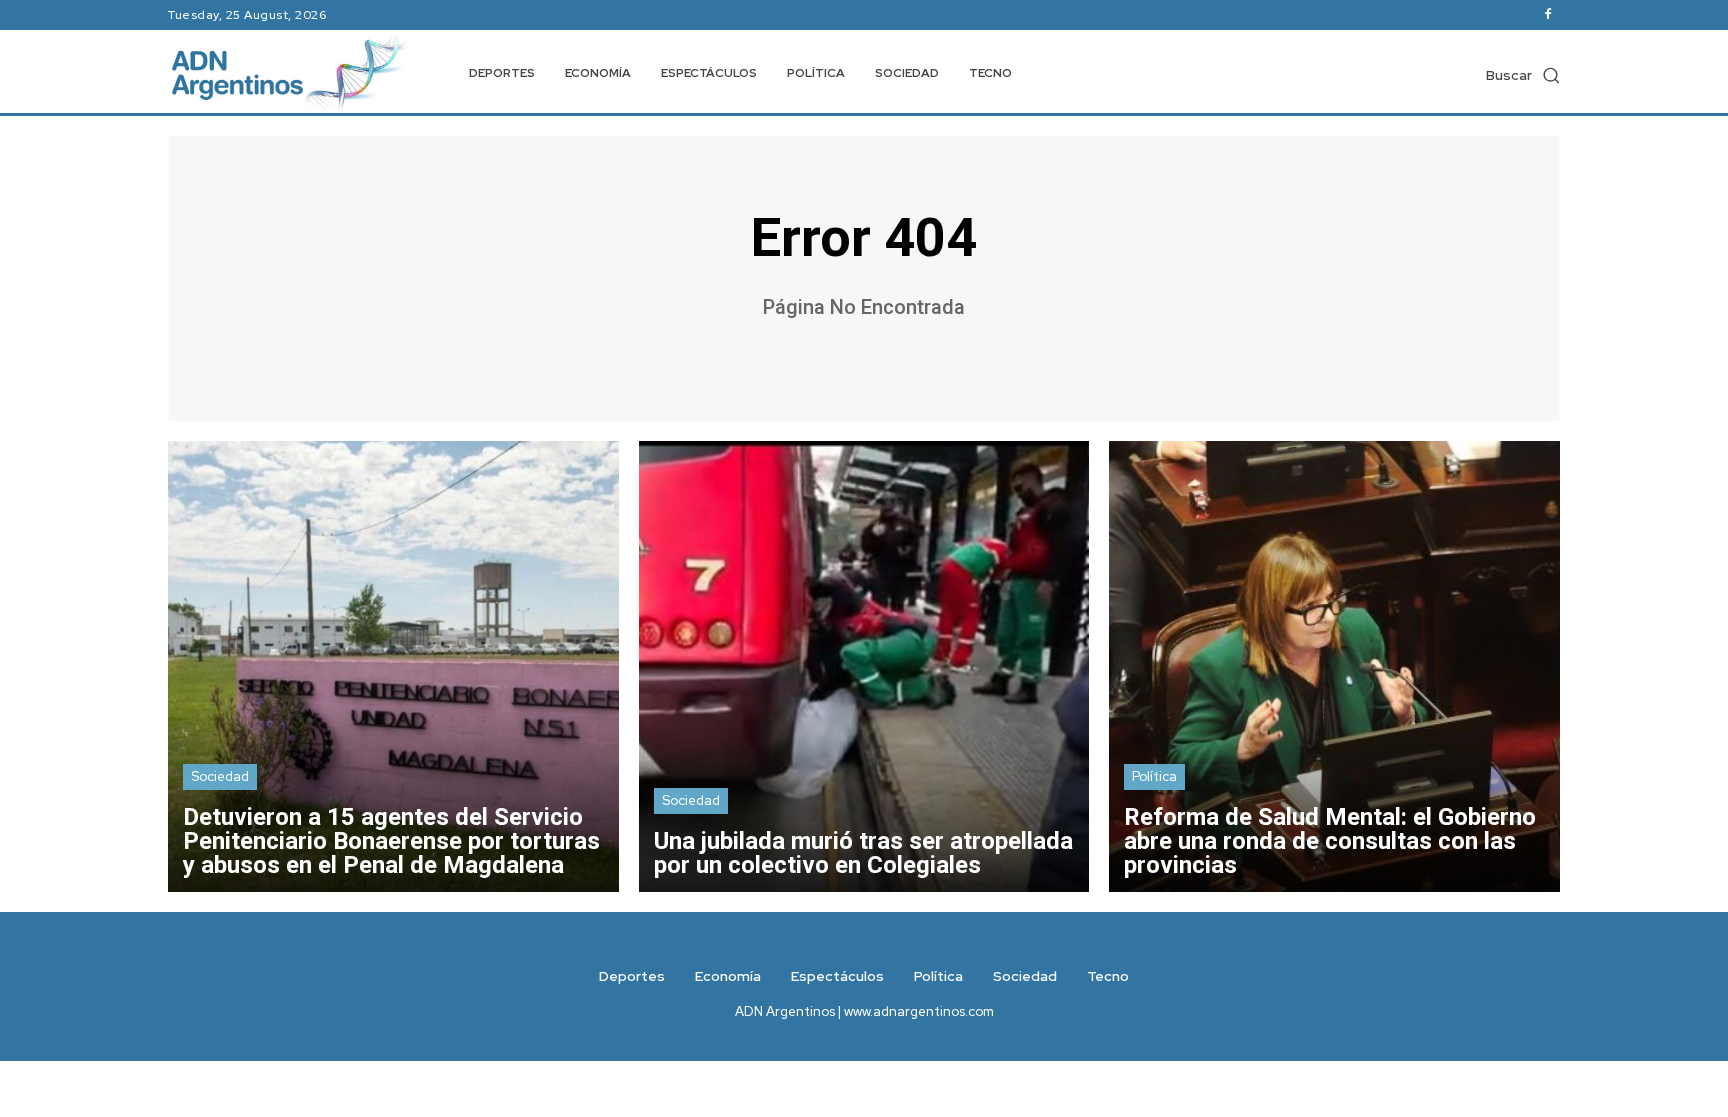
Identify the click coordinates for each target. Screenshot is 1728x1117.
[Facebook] (1548, 15)
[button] (1523, 75)
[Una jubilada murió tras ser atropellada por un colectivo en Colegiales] (864, 666)
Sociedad (220, 776)
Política (1154, 776)
